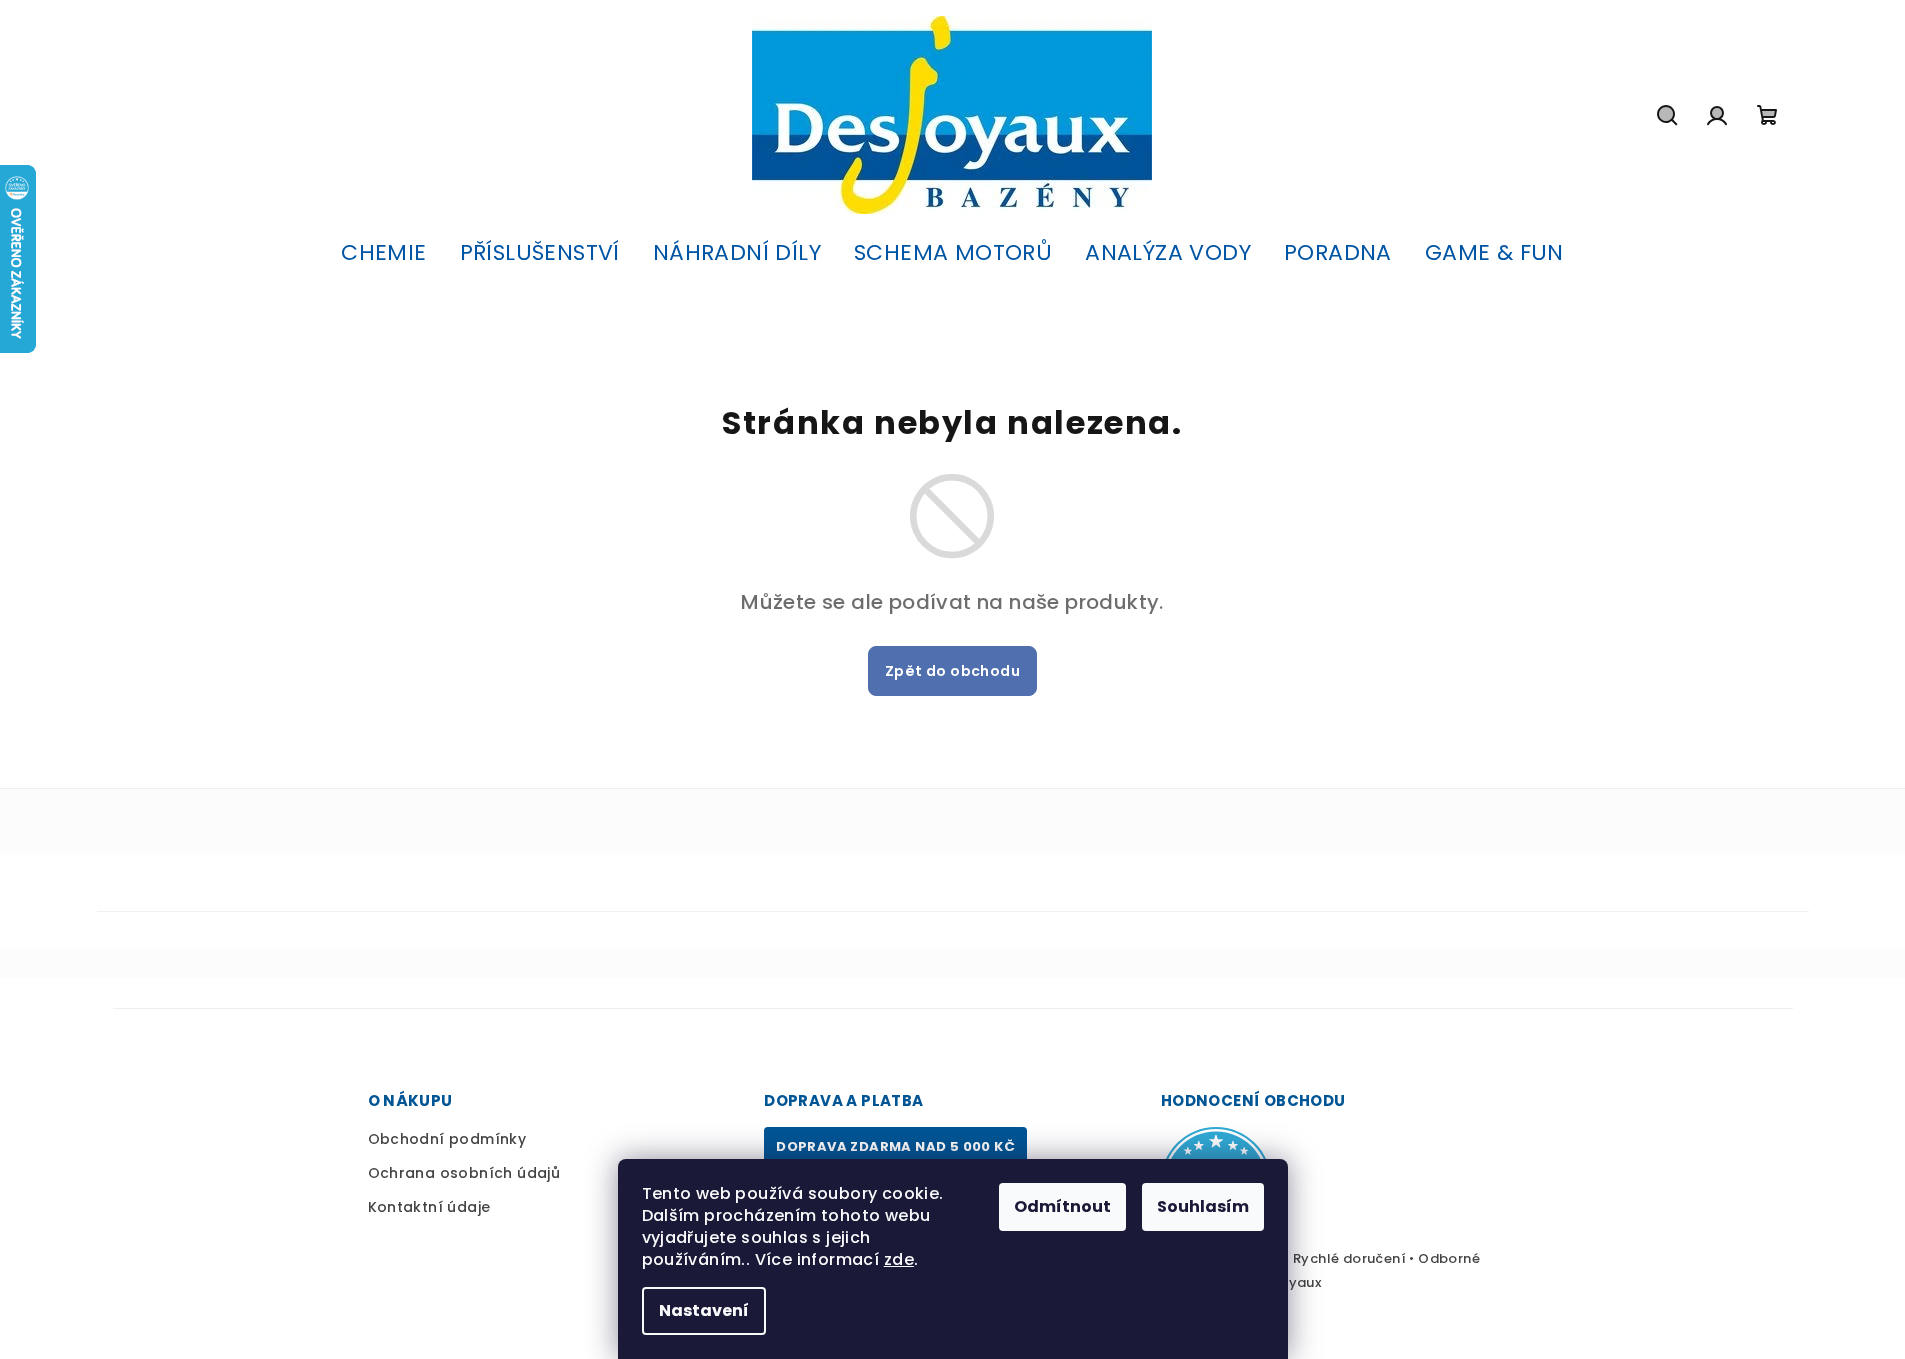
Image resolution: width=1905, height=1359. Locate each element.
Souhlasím (1203, 1206)
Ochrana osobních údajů (464, 1173)
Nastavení (704, 1310)
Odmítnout (1062, 1206)
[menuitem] (383, 253)
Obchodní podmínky (447, 1139)
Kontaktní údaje (429, 1207)
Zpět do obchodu (952, 671)
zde (899, 1259)
